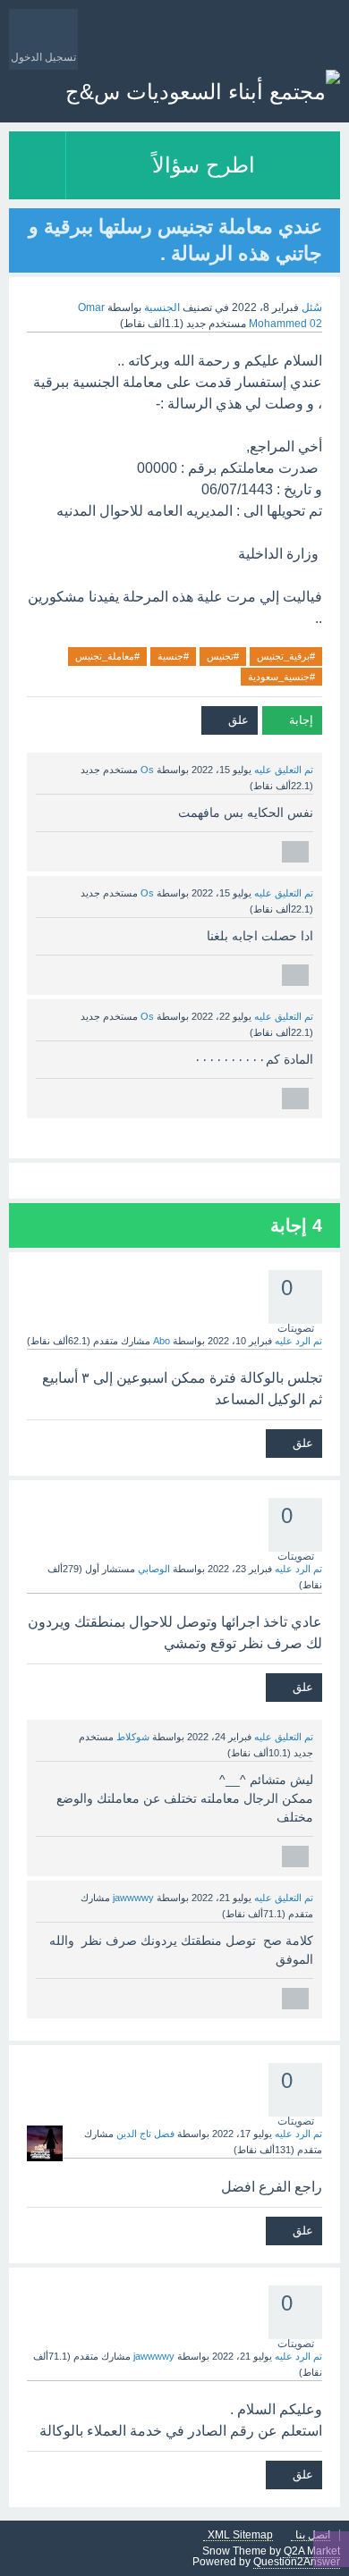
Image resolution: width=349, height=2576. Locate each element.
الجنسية (162, 307)
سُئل (312, 307)
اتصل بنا (313, 2535)
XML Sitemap (240, 2535)
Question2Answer (297, 2562)
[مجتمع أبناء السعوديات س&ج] (203, 92)
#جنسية (173, 656)
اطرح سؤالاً (204, 165)
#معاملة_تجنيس (107, 656)
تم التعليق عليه (284, 770)
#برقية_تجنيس (286, 656)
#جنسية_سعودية (281, 677)
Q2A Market (312, 2551)
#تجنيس (223, 656)
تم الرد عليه (298, 1341)
